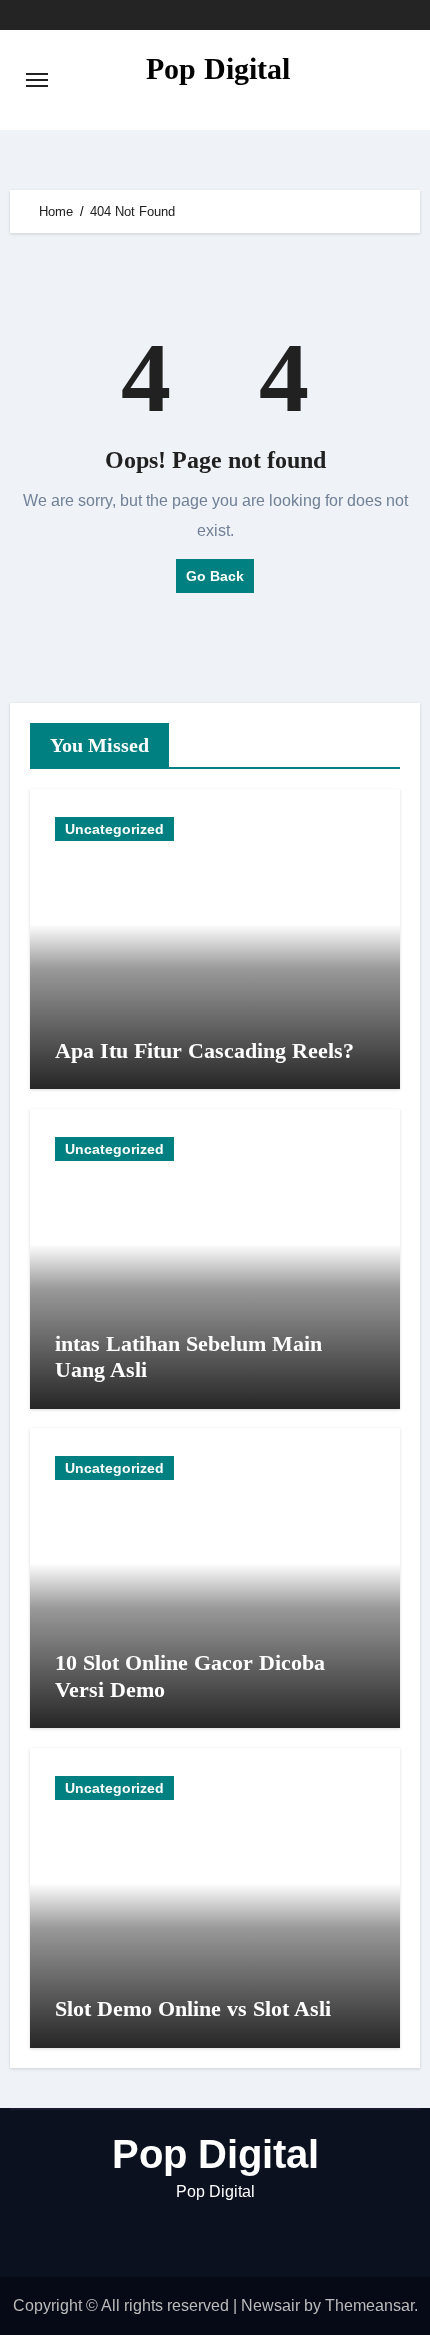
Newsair (270, 2305)
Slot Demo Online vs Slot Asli (193, 2008)
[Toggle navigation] (37, 80)
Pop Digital (218, 68)
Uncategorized (114, 829)
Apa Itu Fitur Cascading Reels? (204, 1050)
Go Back (215, 576)
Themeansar (369, 2305)
